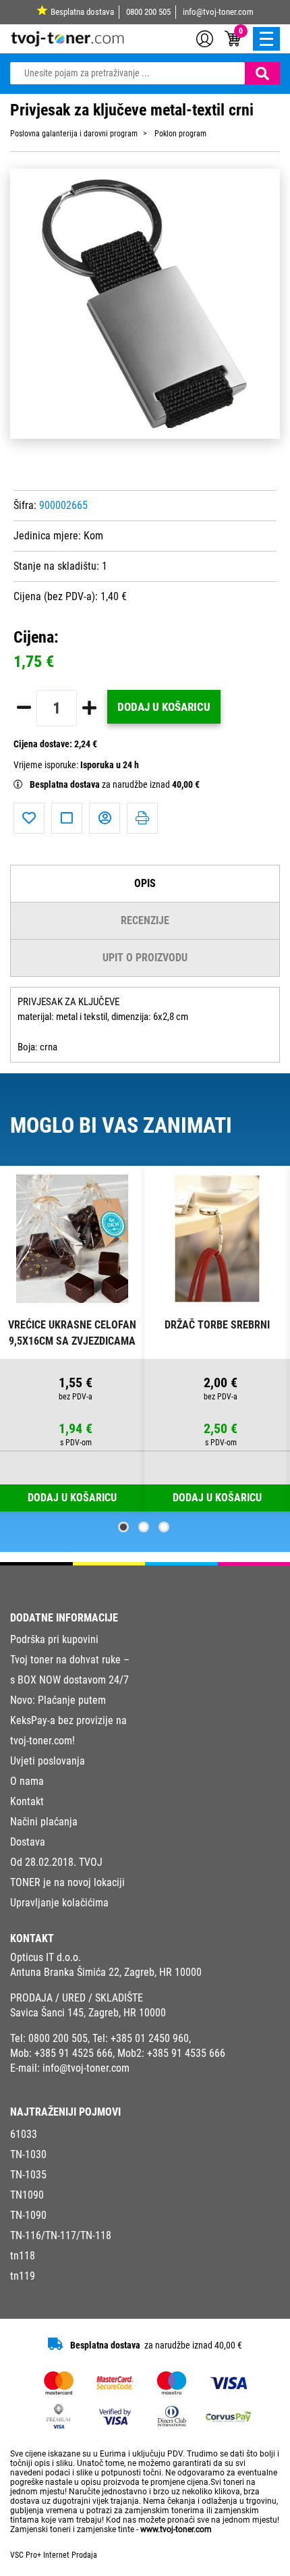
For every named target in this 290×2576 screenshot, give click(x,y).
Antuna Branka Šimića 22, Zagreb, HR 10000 (106, 1972)
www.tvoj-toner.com (176, 2529)
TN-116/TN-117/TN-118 (61, 2235)
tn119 (23, 2276)
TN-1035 (28, 2175)
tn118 (23, 2256)
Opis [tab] (145, 883)
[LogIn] (205, 38)
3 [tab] (164, 1527)
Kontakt (27, 1801)
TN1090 (27, 2195)
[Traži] (262, 73)
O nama (27, 1781)
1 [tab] (123, 1527)
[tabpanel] (72, 1339)
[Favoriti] (29, 818)
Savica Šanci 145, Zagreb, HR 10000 (88, 2013)
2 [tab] (144, 1527)
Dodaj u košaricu (164, 707)
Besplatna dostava (82, 12)
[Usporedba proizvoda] (67, 818)
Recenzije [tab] (145, 920)
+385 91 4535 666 (186, 2053)
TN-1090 (28, 2215)
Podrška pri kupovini (54, 1639)
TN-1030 (28, 2154)
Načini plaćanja (44, 1822)
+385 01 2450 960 (150, 2038)
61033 (24, 2134)
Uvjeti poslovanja (48, 1761)
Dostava (28, 1842)
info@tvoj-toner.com (218, 12)
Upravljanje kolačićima (59, 1903)
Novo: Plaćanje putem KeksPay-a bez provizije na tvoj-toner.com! (68, 1720)
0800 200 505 (148, 12)
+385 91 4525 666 (74, 2053)
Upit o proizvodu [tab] (145, 958)
